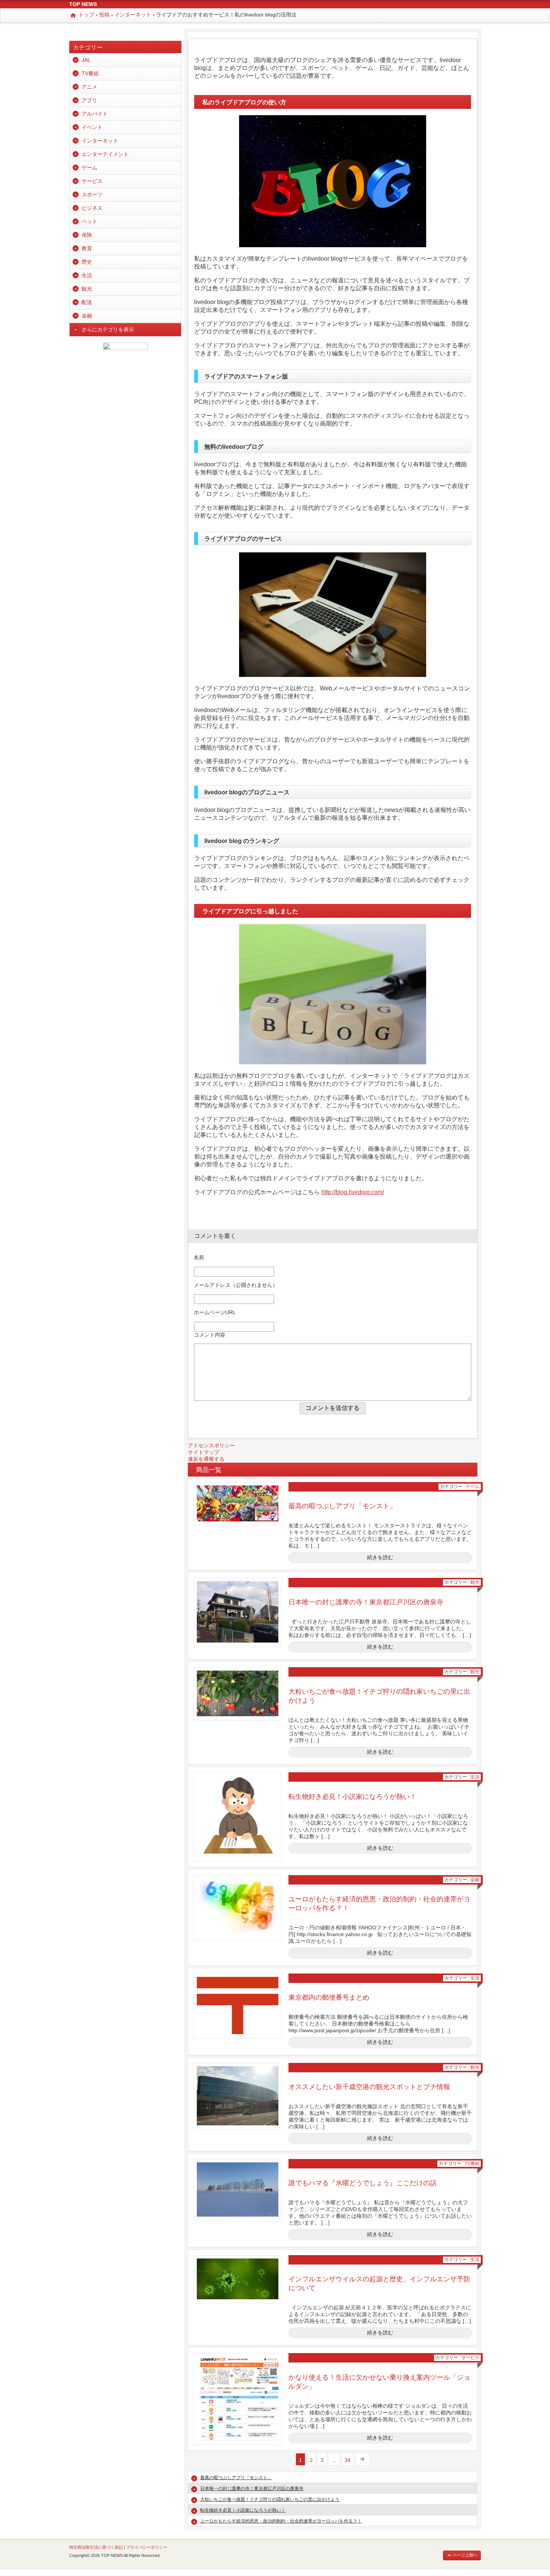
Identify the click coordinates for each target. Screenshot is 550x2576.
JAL (86, 60)
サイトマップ (204, 1452)
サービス (470, 2358)
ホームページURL (215, 1312)
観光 (475, 1582)
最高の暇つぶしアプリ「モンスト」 (342, 1506)
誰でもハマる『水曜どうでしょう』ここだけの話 (363, 2183)
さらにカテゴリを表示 (108, 329)
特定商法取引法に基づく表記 (96, 2547)
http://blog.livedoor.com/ (353, 1192)
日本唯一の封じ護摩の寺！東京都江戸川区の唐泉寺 (366, 1602)
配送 (87, 302)
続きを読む (380, 1557)
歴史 (87, 262)
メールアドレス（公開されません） (236, 1285)
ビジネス (92, 208)
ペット (89, 221)
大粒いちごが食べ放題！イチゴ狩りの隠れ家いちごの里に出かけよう (270, 2499)
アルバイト (95, 114)
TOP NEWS (83, 4)
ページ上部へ (465, 2555)
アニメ (89, 87)
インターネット (100, 141)
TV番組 (472, 2163)
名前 (199, 1257)
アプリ (89, 100)
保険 (87, 235)
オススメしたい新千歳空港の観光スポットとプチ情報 (369, 2087)
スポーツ (92, 194)
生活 (475, 1777)
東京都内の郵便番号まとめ (329, 1997)
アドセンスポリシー (211, 1445)
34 (348, 2460)
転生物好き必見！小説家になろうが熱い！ (352, 1797)
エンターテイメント (105, 154)
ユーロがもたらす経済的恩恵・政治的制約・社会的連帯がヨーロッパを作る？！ (281, 2521)
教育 (87, 248)
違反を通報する (206, 1459)
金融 (475, 1880)
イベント (92, 127)
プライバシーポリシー (147, 2547)
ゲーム (473, 1487)
